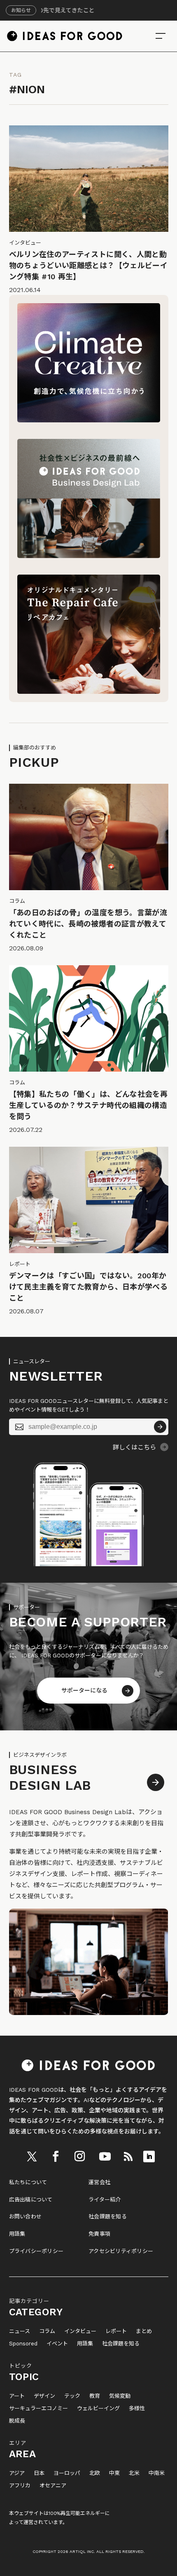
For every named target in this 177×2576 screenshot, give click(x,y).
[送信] (160, 1427)
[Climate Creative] (89, 420)
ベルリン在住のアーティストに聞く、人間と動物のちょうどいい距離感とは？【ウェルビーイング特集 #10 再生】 (88, 265)
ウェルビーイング (98, 2409)
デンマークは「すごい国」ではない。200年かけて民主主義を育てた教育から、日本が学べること (88, 1287)
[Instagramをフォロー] (80, 2156)
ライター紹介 (105, 2200)
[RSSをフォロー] (128, 2156)
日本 (39, 2473)
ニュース (20, 2331)
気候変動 (120, 2396)
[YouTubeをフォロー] (105, 2156)
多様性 (137, 2409)
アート (17, 2396)
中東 (114, 2473)
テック (72, 2396)
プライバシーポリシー (36, 2251)
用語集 (17, 2234)
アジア (17, 2473)
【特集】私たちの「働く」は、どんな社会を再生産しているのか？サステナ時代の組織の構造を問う (88, 1105)
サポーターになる (84, 1690)
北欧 (95, 2473)
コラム (47, 2331)
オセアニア (53, 2486)
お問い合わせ (26, 2217)
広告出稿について (31, 2200)
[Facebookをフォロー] (56, 2156)
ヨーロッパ (67, 2473)
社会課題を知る (108, 2217)
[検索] (161, 36)
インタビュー (80, 2331)
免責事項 (99, 2234)
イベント (57, 2344)
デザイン (44, 2396)
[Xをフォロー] (32, 2156)
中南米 (157, 2473)
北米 (134, 2473)
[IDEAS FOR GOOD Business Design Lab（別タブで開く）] (89, 556)
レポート (116, 2331)
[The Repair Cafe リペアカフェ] (89, 692)
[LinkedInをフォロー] (149, 2156)
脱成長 (17, 2421)
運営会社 (99, 2182)
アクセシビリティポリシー (121, 2251)
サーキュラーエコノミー (38, 2409)
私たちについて (28, 2182)
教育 (95, 2396)
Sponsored (23, 2344)
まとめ (144, 2331)
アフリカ (20, 2486)
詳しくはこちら (134, 1447)
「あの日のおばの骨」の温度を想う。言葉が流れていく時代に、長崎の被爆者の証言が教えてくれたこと (88, 924)
